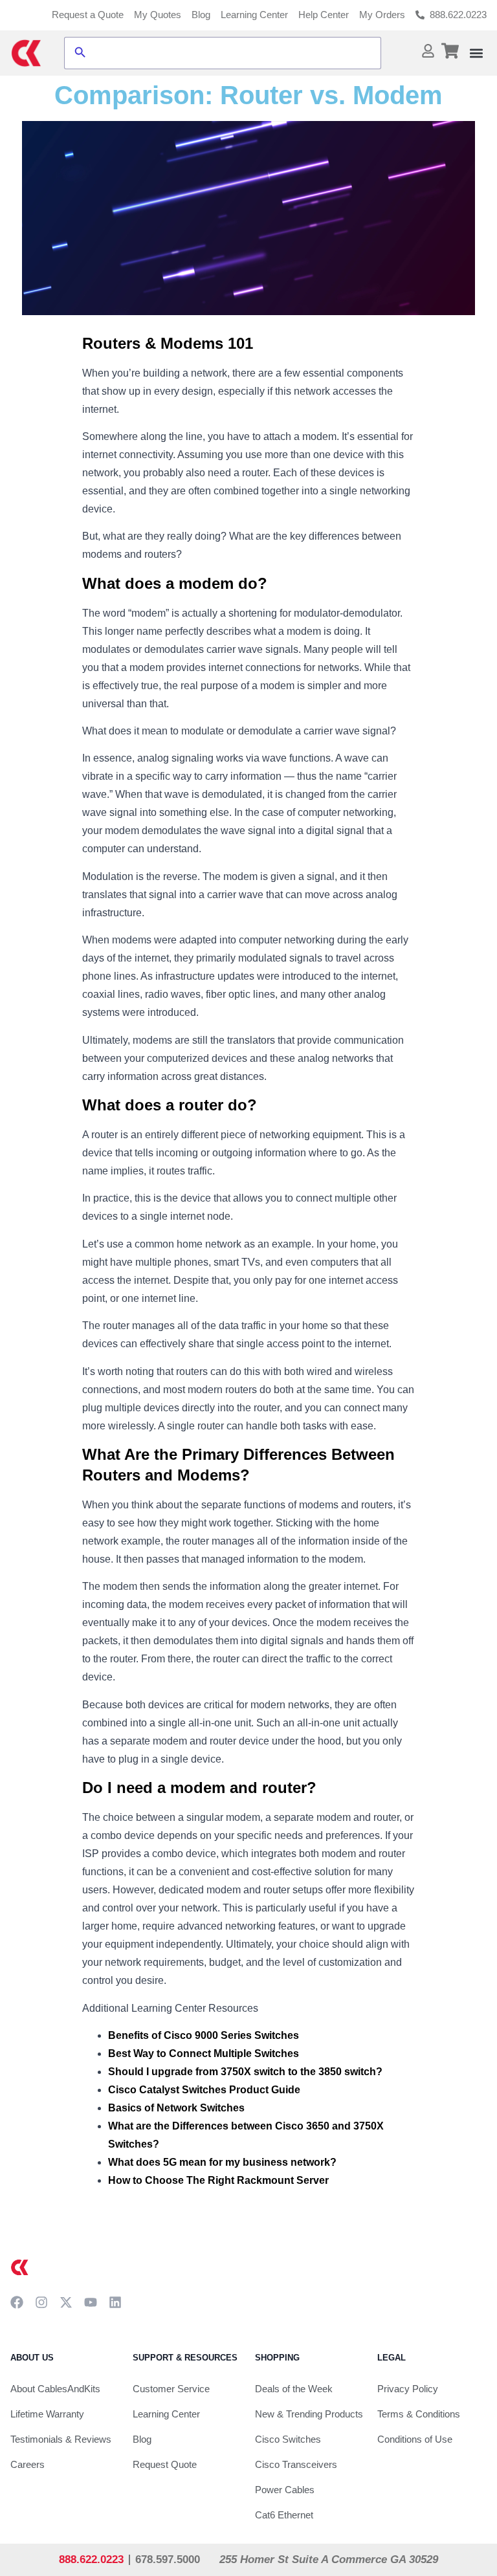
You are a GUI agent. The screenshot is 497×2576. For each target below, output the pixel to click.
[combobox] (234, 53)
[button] (476, 53)
